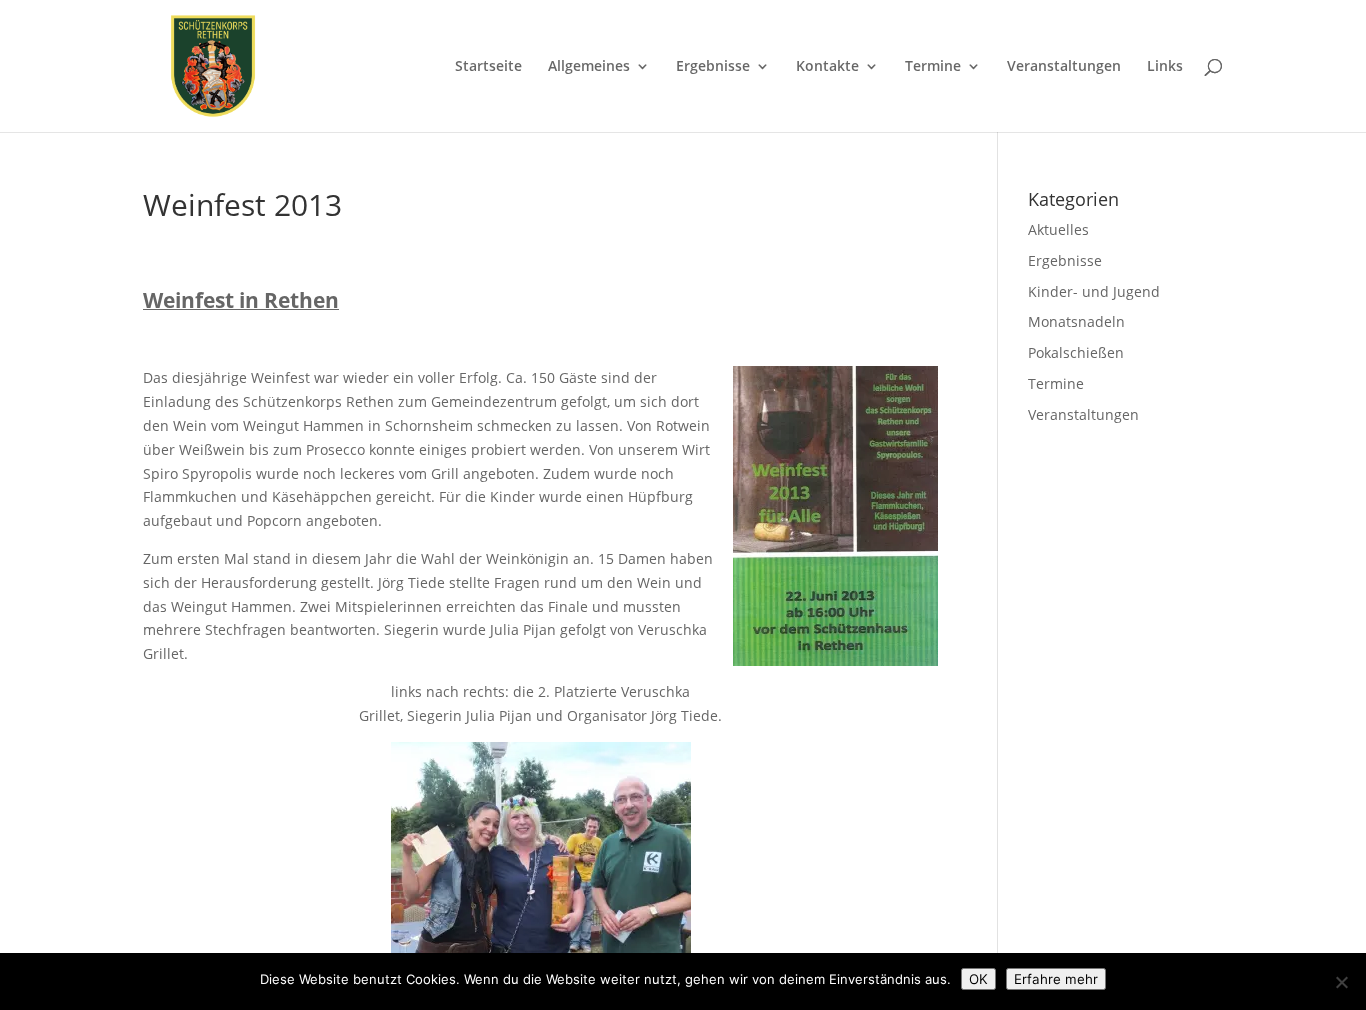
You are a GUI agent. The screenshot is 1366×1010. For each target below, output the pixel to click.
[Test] (1341, 982)
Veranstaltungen (1064, 67)
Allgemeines (589, 67)
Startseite (488, 67)
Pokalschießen (1076, 352)
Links (1165, 67)
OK (978, 979)
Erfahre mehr (1056, 979)
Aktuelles (1058, 229)
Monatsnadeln (1076, 321)
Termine (933, 67)
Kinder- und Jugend (1094, 291)
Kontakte (827, 67)
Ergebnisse (713, 67)
